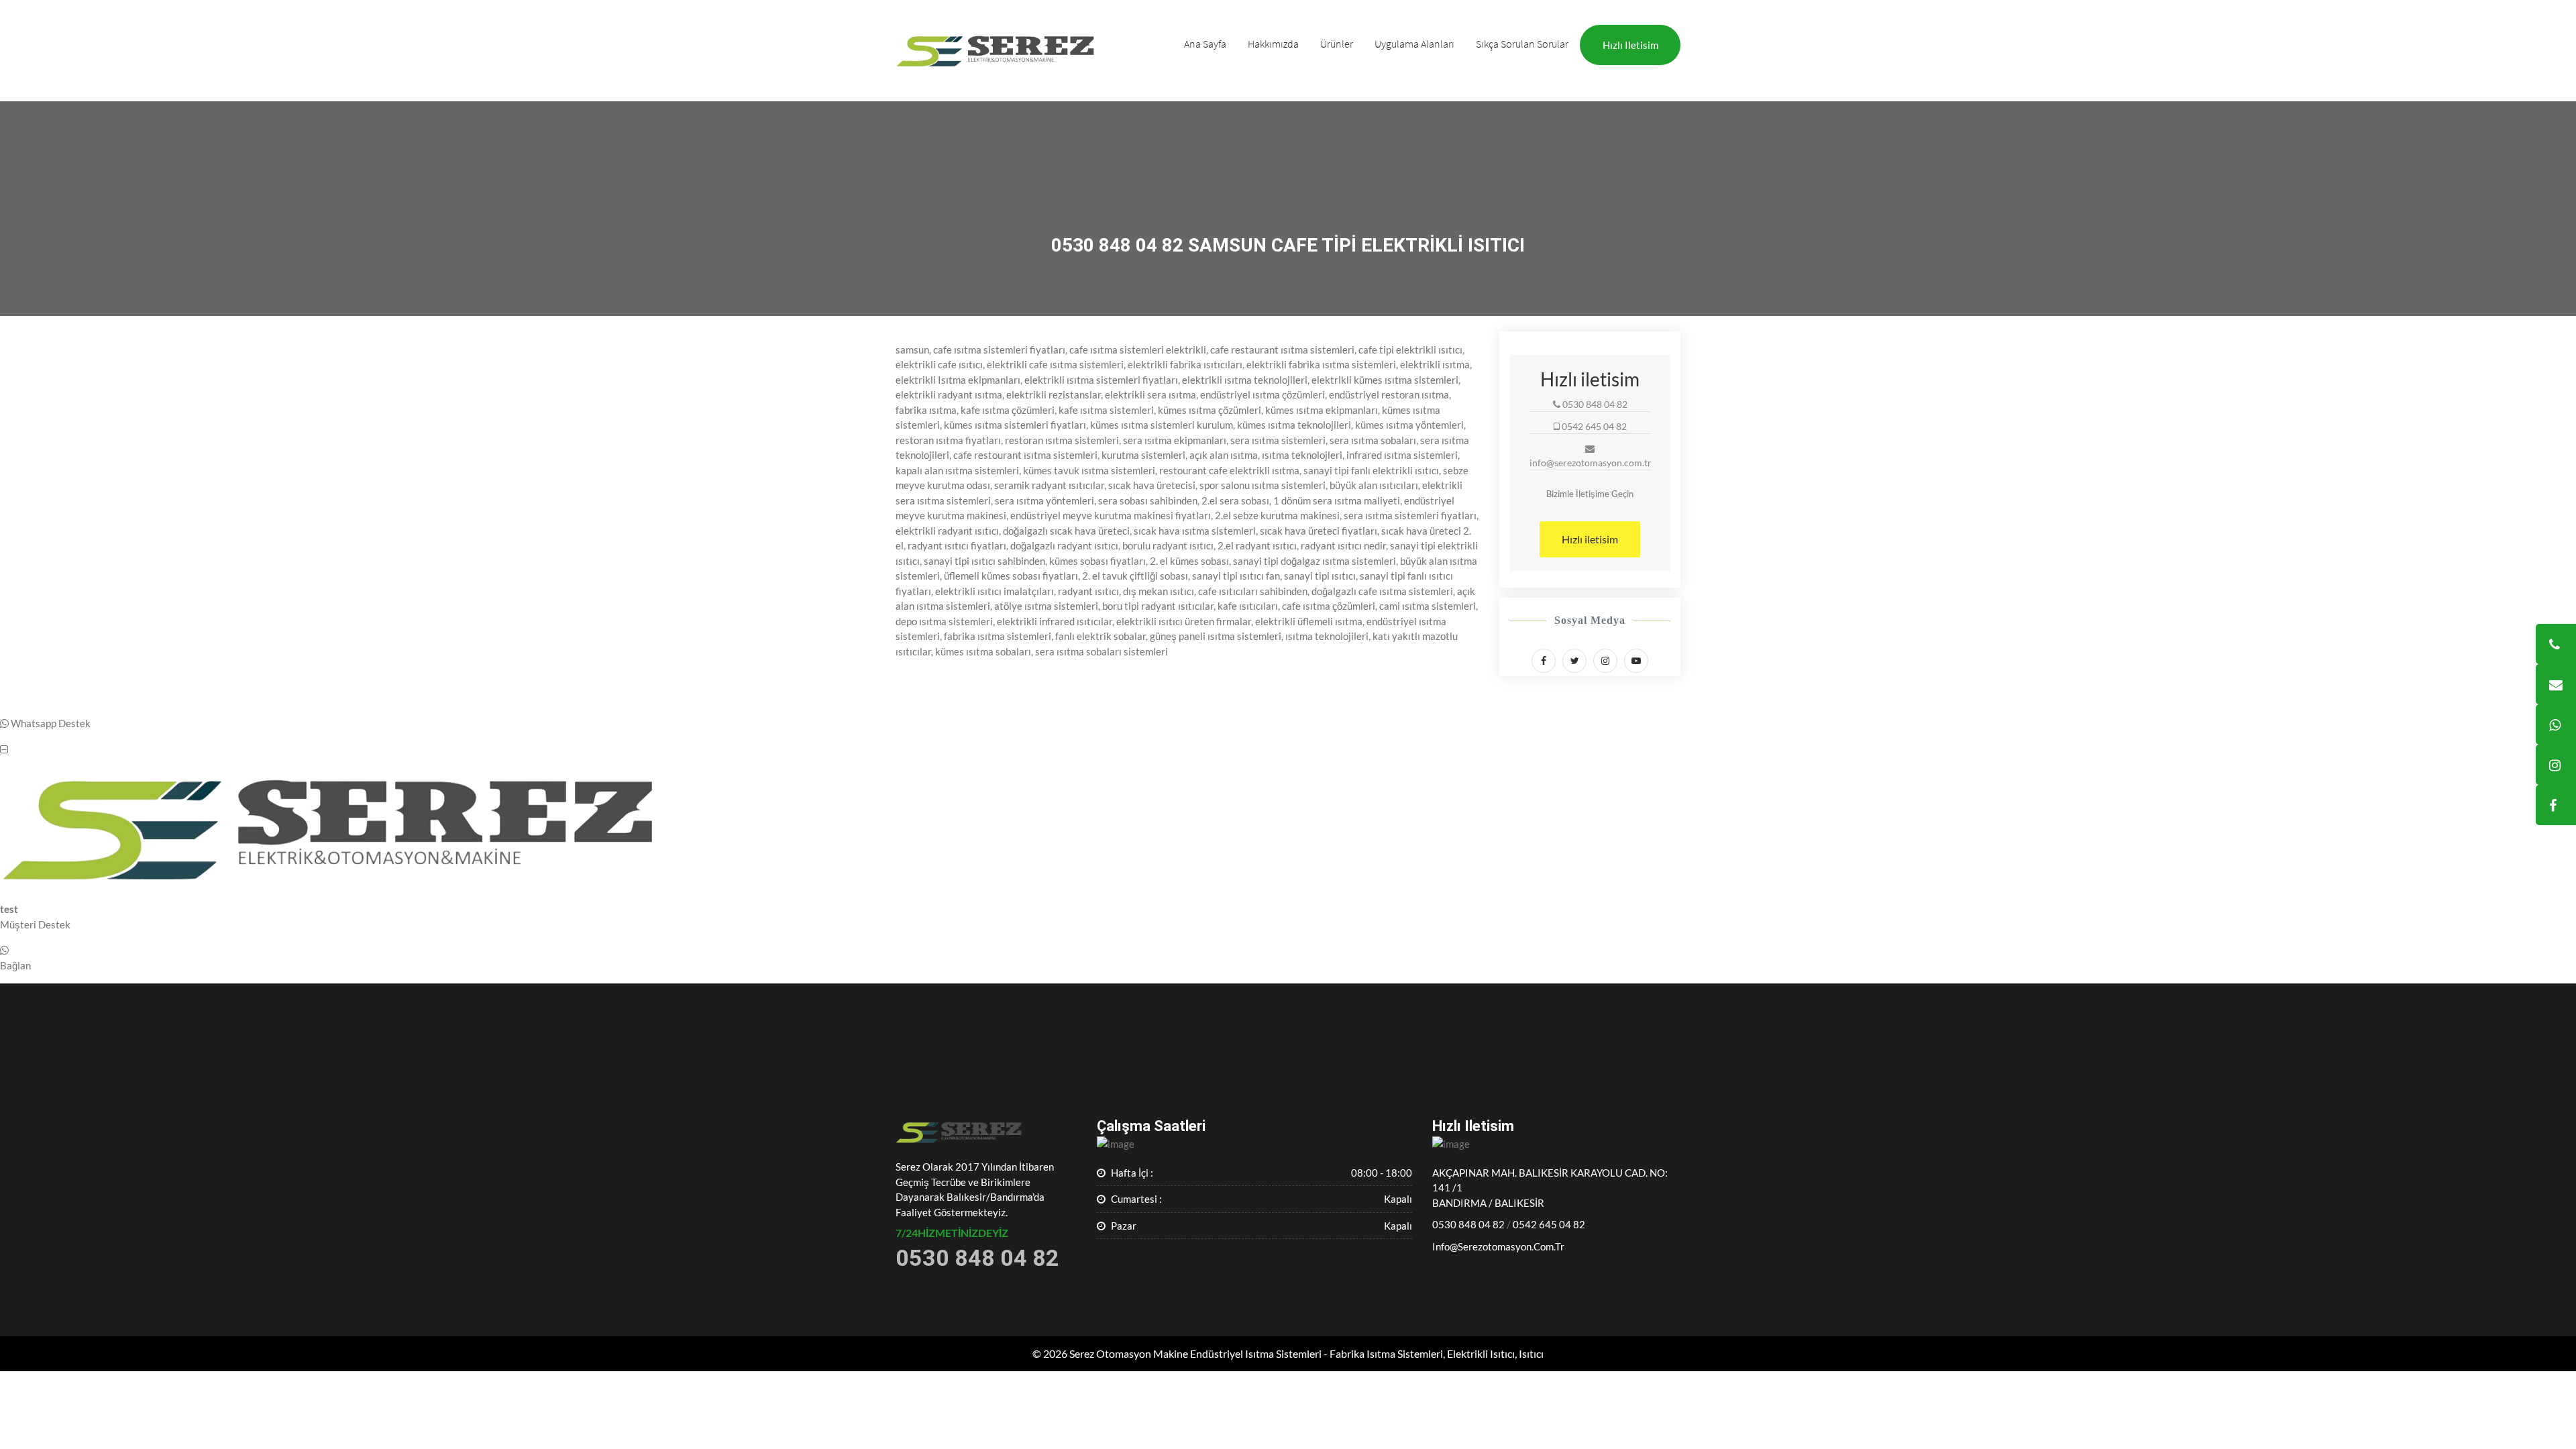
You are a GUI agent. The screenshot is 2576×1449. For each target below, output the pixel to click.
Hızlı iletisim (1630, 45)
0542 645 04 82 (1549, 1224)
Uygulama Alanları (1414, 44)
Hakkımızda (1273, 44)
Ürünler (1337, 44)
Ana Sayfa (1205, 44)
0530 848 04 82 (1468, 1224)
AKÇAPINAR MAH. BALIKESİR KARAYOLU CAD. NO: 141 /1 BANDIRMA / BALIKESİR (1550, 1188)
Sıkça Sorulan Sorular (1522, 44)
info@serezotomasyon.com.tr (1498, 1246)
